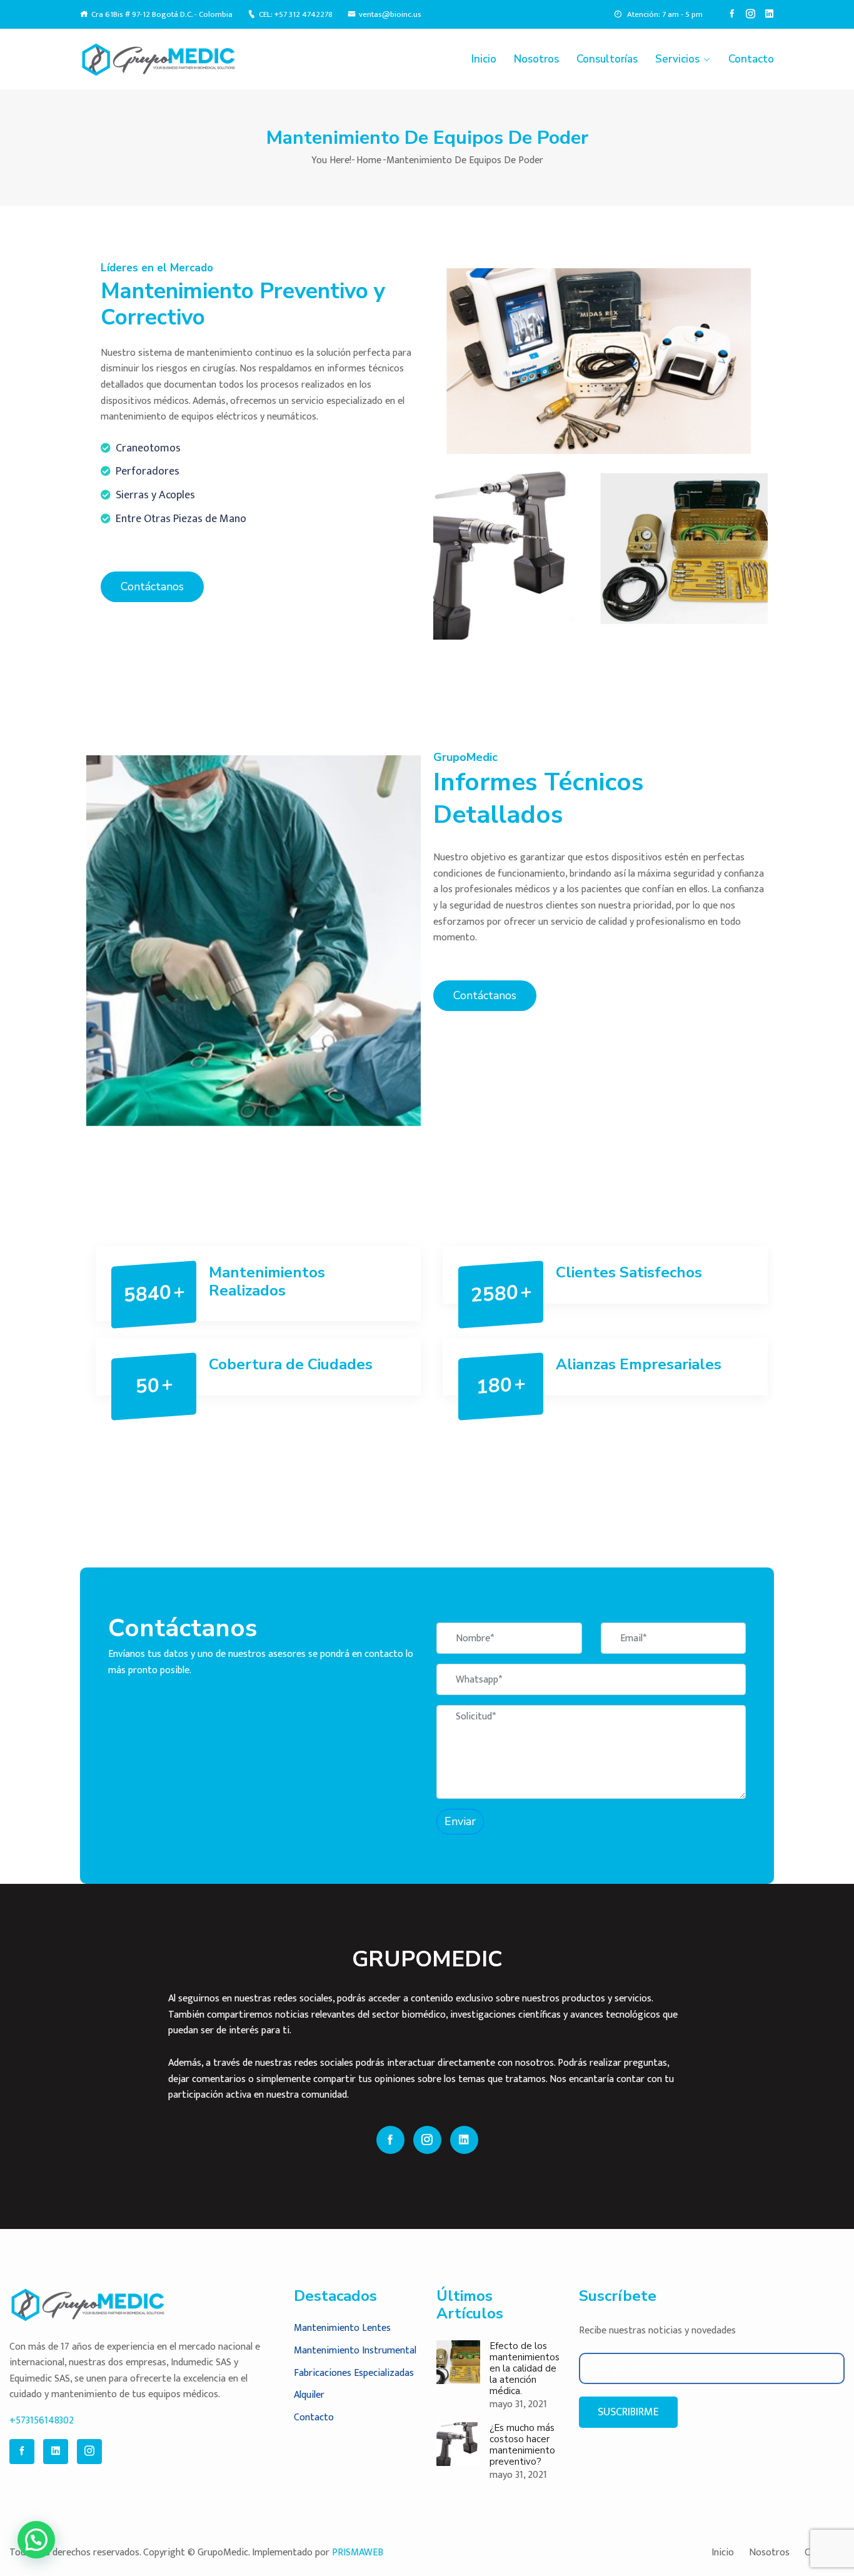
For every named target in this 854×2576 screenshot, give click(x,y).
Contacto (751, 59)
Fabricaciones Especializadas (354, 2373)
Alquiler (309, 2395)
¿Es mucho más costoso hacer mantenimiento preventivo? (522, 2445)
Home (369, 160)
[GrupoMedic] (160, 59)
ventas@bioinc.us (390, 15)
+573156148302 (42, 2421)
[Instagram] (751, 14)
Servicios (677, 59)
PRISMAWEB (358, 2553)
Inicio (484, 59)
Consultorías (607, 59)
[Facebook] (732, 14)
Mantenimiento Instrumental (355, 2351)
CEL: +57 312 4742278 (296, 15)
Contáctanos (152, 586)
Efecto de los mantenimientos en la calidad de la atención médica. (525, 2368)
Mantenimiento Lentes (342, 2328)
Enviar (460, 1821)
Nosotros (536, 59)
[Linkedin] (769, 14)
